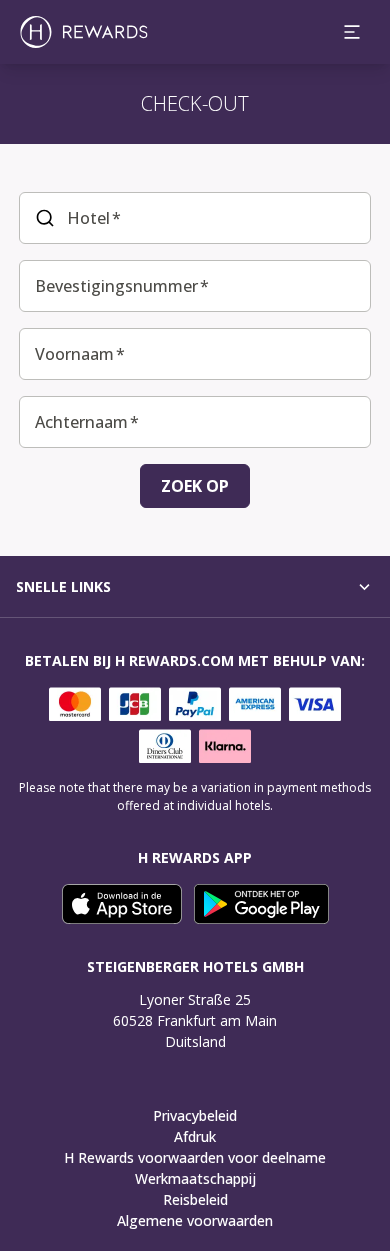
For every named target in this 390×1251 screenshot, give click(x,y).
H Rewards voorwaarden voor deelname (195, 1157)
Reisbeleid (195, 1199)
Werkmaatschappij (195, 1178)
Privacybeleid (195, 1115)
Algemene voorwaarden (195, 1220)
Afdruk (195, 1136)
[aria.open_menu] (352, 32)
